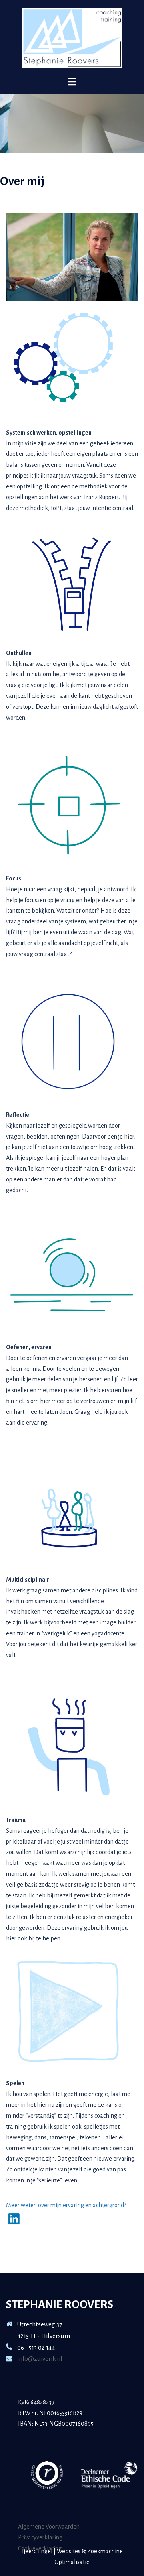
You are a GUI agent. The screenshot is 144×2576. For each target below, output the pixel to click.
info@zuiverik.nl (39, 2359)
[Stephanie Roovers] (72, 38)
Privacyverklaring (40, 2537)
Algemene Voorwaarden (49, 2527)
